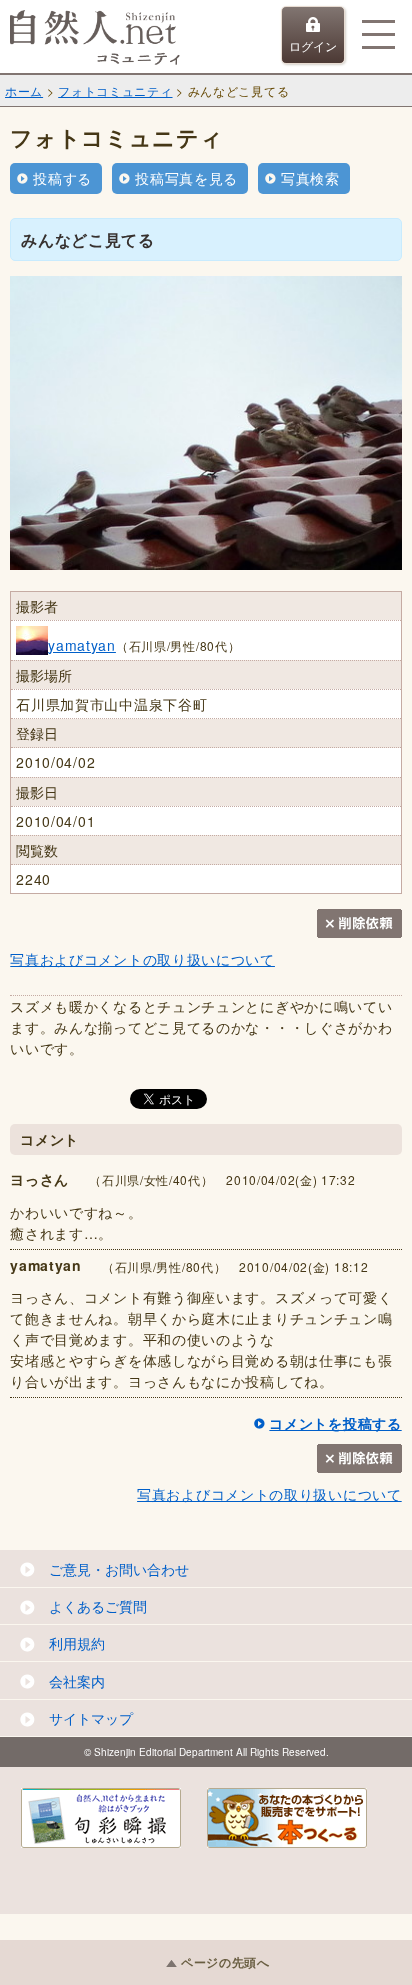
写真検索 (310, 178)
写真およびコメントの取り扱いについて (142, 959)
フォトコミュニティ (115, 90)
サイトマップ (91, 1718)
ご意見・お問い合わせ (119, 1569)
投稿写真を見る (186, 178)
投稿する (62, 178)
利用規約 (77, 1643)
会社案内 (77, 1681)
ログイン (313, 45)
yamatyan (82, 645)
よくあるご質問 (98, 1606)
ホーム (24, 90)
